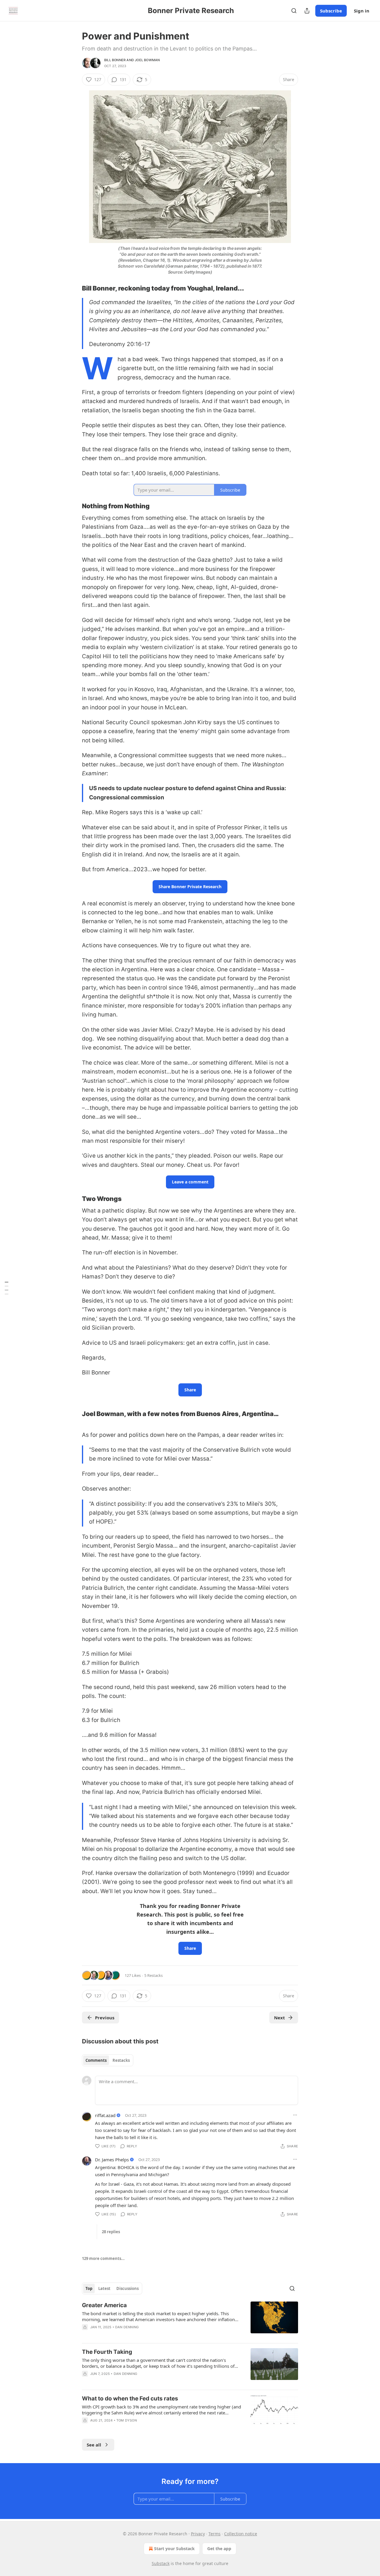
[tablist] (108, 2060)
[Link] (74, 288)
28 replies (111, 2232)
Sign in (362, 11)
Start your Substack (174, 2549)
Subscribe (331, 11)
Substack (161, 2563)
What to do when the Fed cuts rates (130, 2399)
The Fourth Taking (107, 2352)
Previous (105, 2018)
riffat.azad (105, 2115)
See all (94, 2445)
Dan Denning (127, 2327)
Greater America (104, 2305)
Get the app (219, 2549)
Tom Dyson (127, 2420)
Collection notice (241, 2534)
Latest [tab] (104, 2288)
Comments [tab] (96, 2060)
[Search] (294, 11)
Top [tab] (89, 2288)
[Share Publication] (307, 11)
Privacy (198, 2534)
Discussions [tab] (128, 2288)
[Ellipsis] (295, 2115)
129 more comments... (103, 2258)
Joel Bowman (147, 60)
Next (280, 2018)
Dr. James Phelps (112, 2160)
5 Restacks (153, 1975)
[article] (190, 2320)
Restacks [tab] (121, 2060)
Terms (214, 2534)
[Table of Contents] (7, 1288)
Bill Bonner (115, 60)
